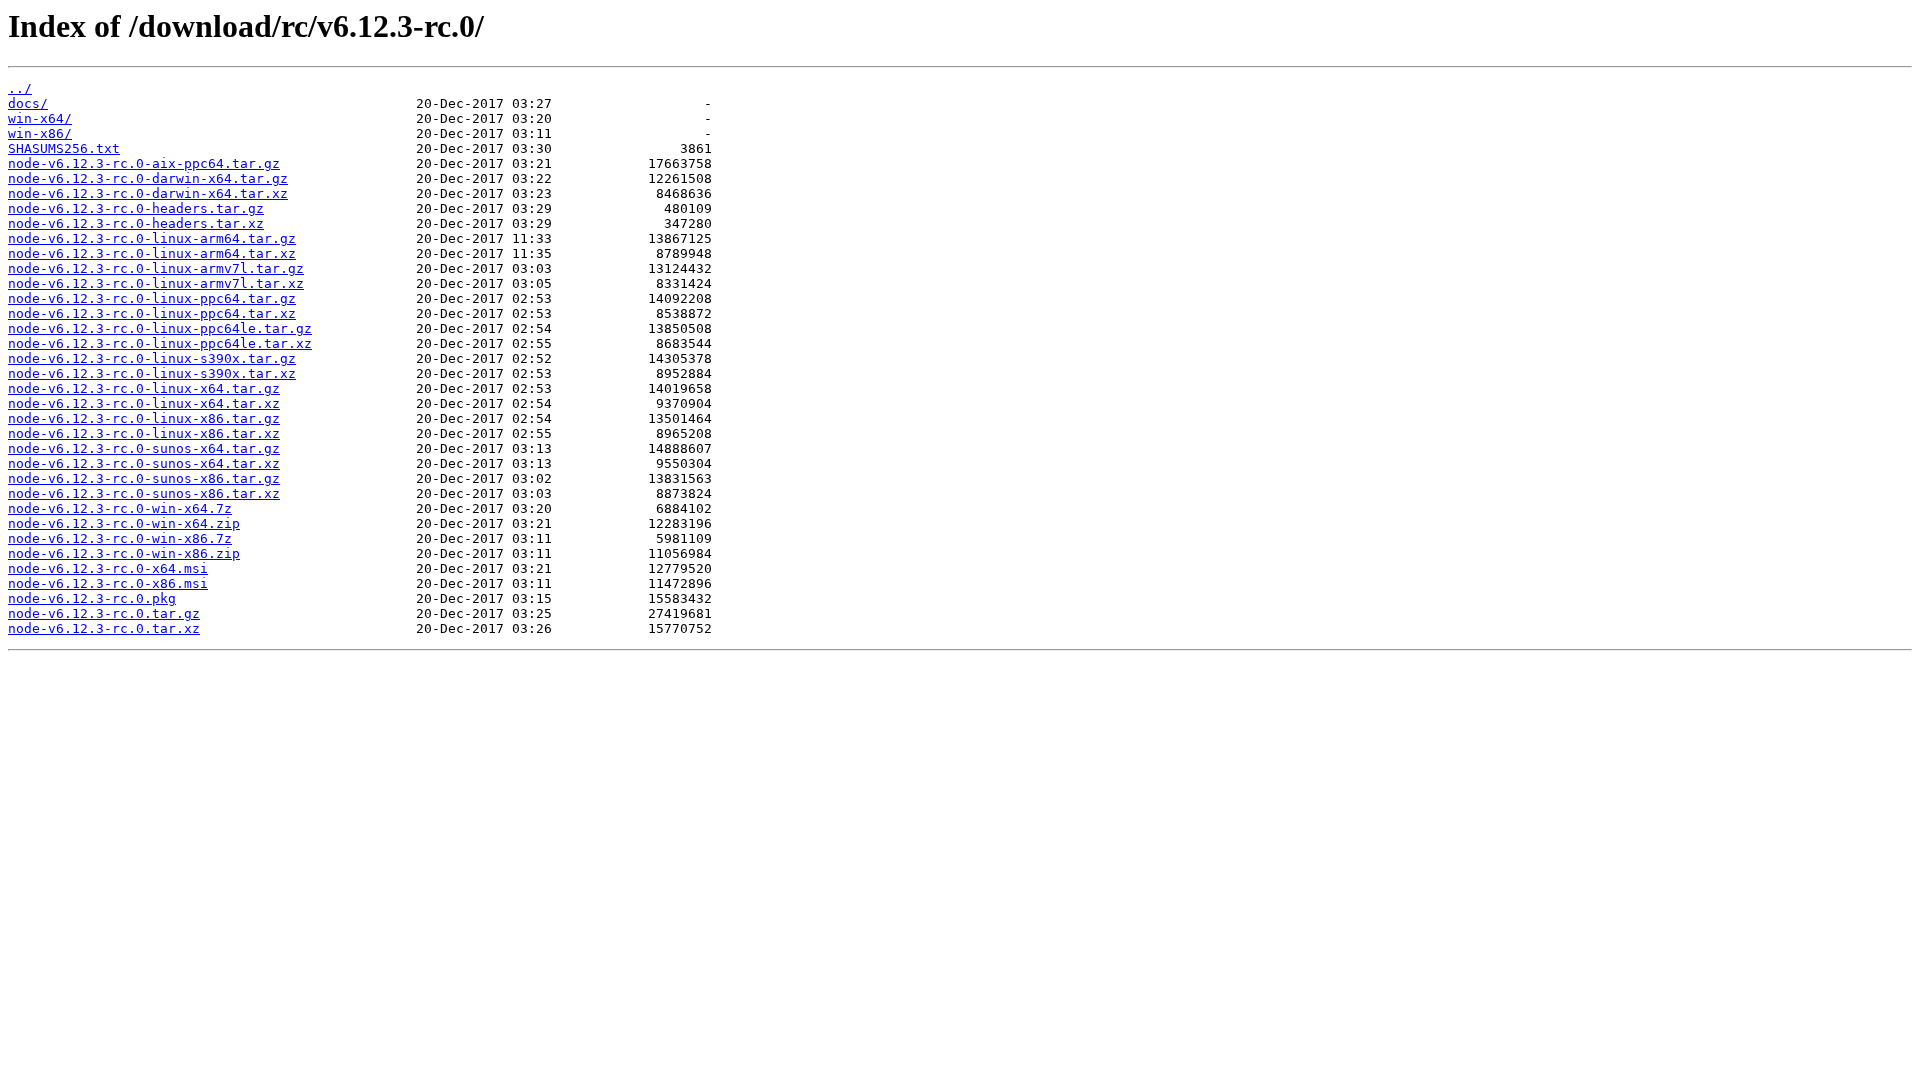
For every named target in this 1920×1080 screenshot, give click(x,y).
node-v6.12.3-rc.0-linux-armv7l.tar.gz (156, 268)
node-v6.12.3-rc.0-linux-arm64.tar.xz (152, 253)
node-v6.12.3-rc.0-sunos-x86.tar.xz (144, 493)
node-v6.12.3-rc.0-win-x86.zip (124, 553)
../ (20, 88)
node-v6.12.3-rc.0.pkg (92, 598)
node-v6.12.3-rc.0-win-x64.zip (124, 523)
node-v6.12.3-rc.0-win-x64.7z (120, 508)
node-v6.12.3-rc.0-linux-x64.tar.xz (144, 403)
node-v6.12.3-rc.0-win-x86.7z (120, 538)
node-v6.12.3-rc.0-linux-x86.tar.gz (144, 418)
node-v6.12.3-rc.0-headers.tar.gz (136, 208)
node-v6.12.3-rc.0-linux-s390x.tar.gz (152, 358)
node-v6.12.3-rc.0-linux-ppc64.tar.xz (152, 313)
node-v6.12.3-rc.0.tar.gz (104, 613)
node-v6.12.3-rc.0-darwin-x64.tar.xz (148, 193)
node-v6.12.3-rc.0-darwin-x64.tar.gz (148, 178)
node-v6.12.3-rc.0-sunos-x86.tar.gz (144, 478)
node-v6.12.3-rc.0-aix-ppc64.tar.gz (144, 163)
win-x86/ (40, 133)
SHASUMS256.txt (64, 148)
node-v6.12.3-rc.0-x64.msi (108, 568)
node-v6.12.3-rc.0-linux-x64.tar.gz (144, 388)
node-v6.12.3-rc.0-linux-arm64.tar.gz (152, 238)
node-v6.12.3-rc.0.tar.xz (104, 628)
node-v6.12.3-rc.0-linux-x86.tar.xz (144, 433)
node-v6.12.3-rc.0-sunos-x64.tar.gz (144, 448)
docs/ (28, 103)
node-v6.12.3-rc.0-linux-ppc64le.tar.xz (160, 343)
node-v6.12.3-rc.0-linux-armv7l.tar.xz (156, 283)
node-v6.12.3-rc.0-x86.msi (108, 583)
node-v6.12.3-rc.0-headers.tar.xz (136, 223)
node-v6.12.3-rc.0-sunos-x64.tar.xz (144, 463)
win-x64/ (40, 118)
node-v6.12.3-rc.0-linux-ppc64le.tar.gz (160, 328)
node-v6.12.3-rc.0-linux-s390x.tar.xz (152, 373)
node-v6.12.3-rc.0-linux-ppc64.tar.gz (152, 298)
